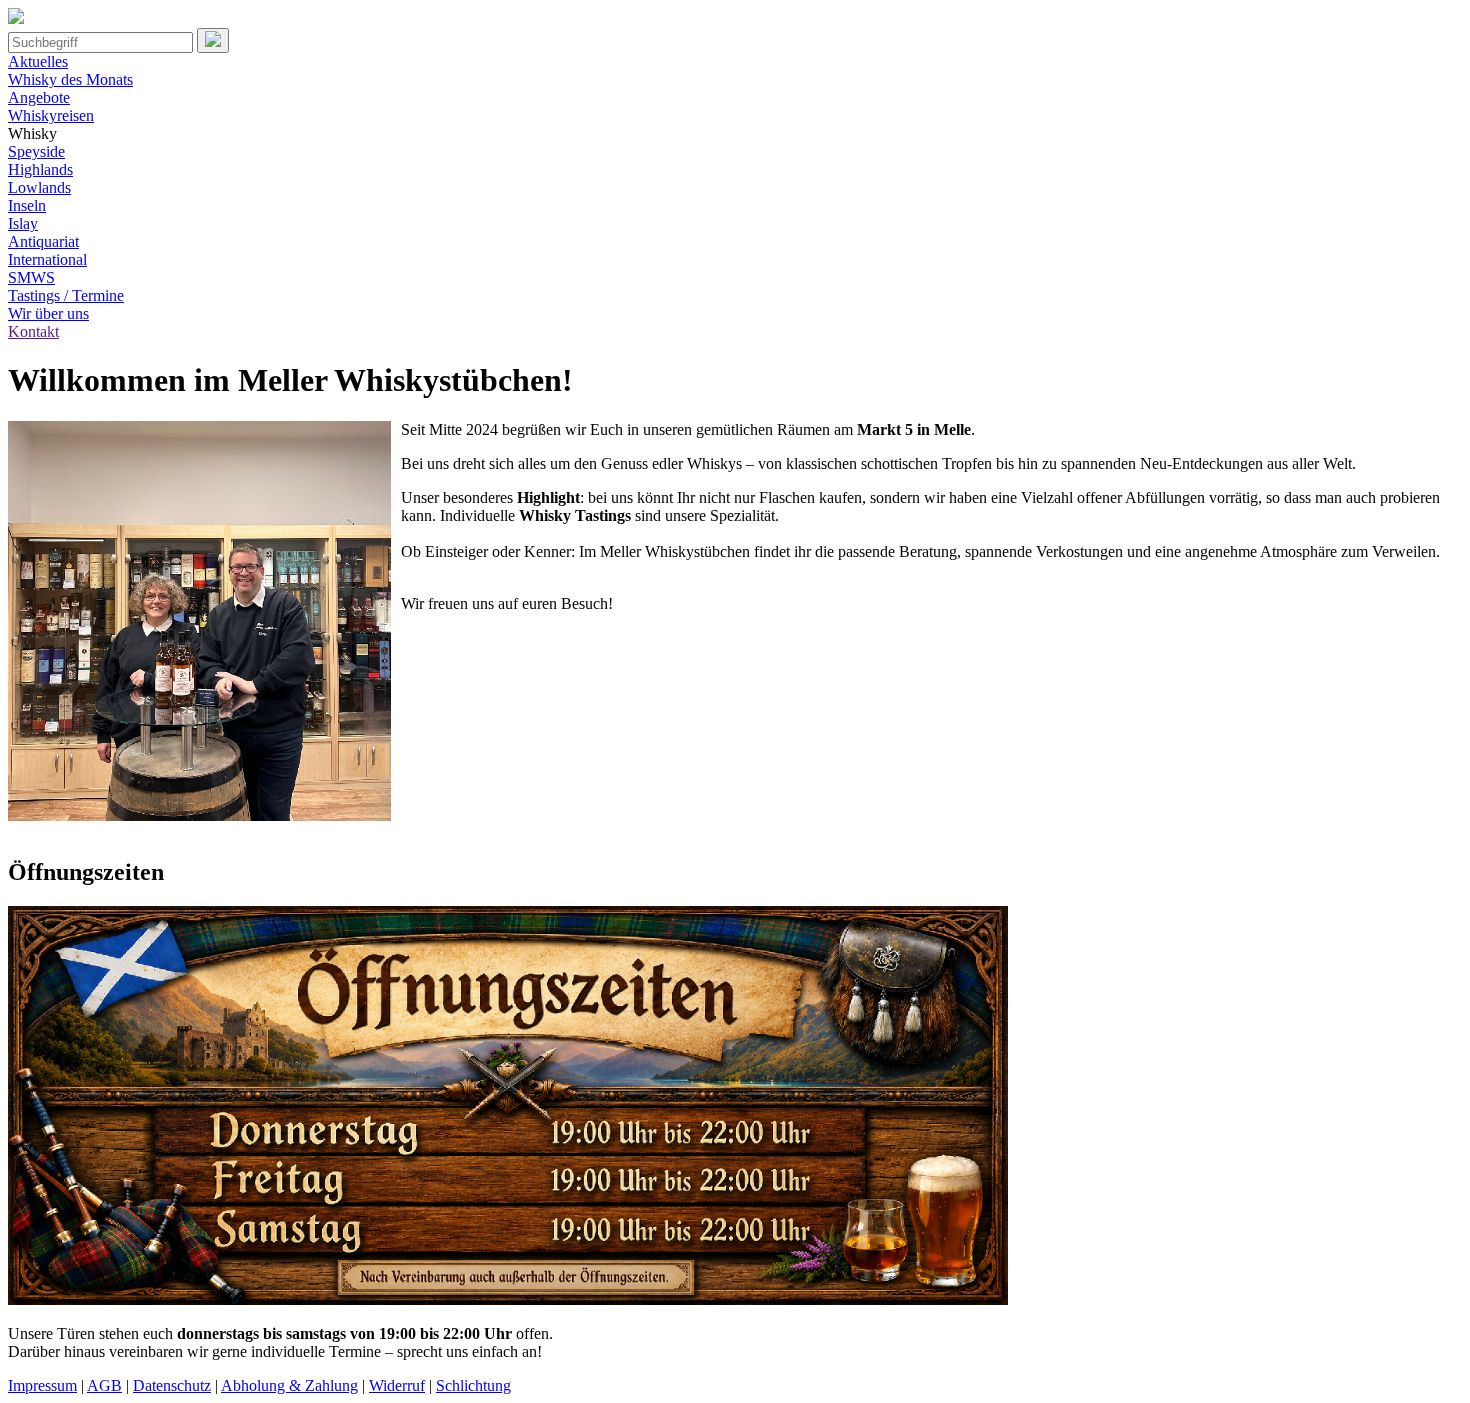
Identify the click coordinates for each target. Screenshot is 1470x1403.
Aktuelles (38, 61)
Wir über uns (48, 313)
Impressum (42, 1385)
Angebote (39, 97)
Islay (23, 223)
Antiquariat (43, 241)
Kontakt (33, 331)
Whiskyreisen (51, 115)
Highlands (40, 169)
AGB (104, 1385)
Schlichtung (473, 1385)
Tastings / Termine (66, 295)
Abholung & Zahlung (289, 1385)
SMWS (31, 277)
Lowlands (39, 187)
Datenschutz (172, 1385)
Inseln (27, 205)
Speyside (36, 151)
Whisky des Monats (70, 79)
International (47, 259)
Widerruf (397, 1385)
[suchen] (213, 40)
